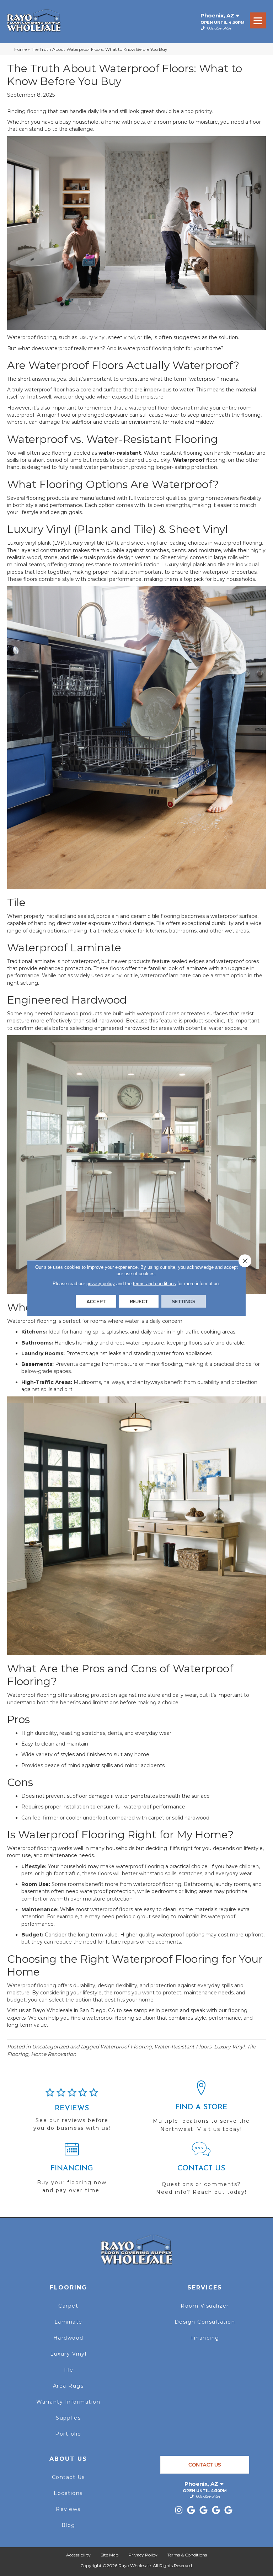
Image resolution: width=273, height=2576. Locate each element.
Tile (68, 2370)
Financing (205, 2338)
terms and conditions (154, 1284)
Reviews (68, 2509)
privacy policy (101, 1284)
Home (20, 49)
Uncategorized (50, 2047)
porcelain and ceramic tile (128, 916)
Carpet (68, 2306)
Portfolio (68, 2434)
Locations (68, 2493)
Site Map (109, 2555)
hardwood (66, 1014)
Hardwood (68, 2338)
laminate (44, 961)
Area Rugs (68, 2386)
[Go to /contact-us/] (201, 2172)
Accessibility (78, 2555)
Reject (139, 1302)
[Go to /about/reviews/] (72, 2113)
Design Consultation (205, 2322)
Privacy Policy (143, 2555)
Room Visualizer (205, 2306)
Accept (96, 1302)
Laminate (68, 2322)
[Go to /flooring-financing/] (72, 2171)
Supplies (68, 2418)
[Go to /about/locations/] (201, 2110)
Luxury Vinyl (68, 2354)
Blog (68, 2525)
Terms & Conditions (187, 2555)
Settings (184, 1302)
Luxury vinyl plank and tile (194, 565)
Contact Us (68, 2477)
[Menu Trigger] (258, 20)
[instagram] (179, 2510)
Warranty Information (68, 2402)
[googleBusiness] (191, 2510)
